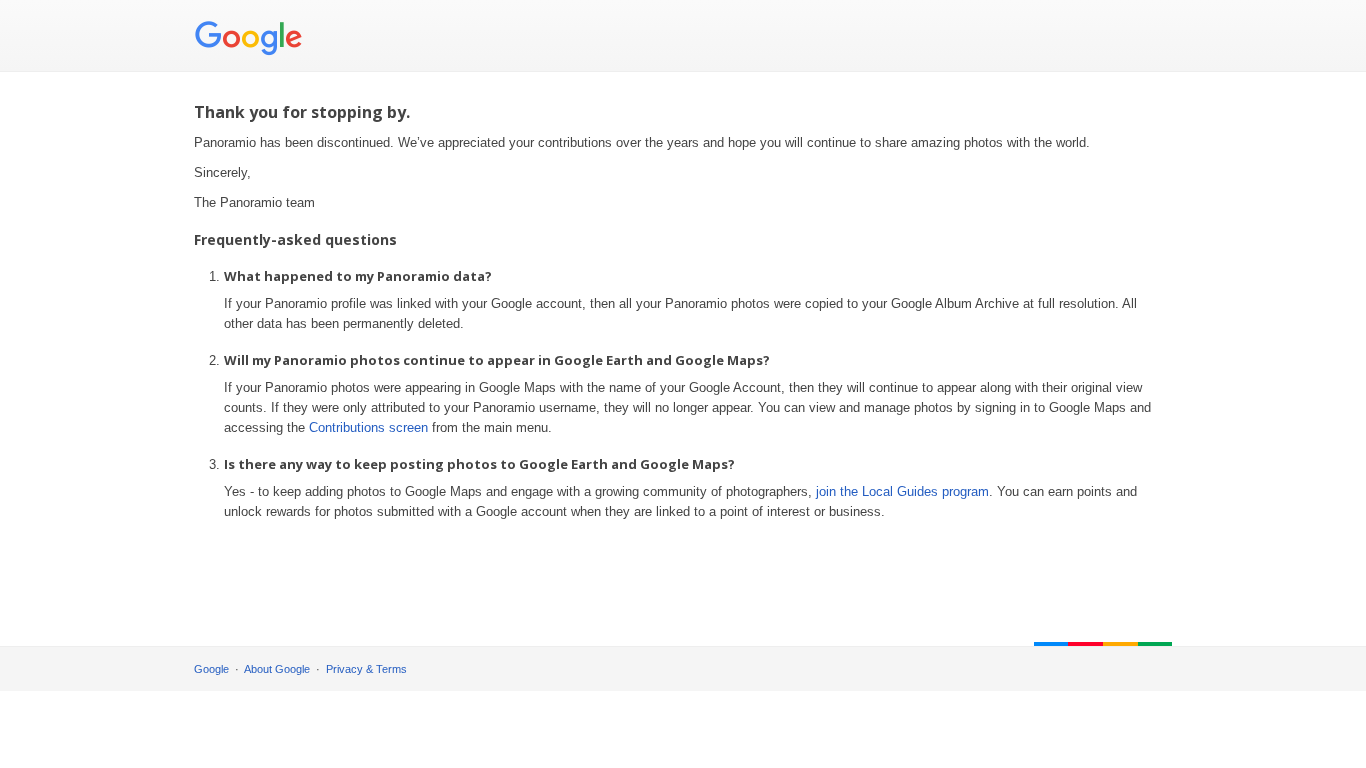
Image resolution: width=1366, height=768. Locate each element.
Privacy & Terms (366, 669)
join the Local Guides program (902, 491)
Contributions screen (368, 427)
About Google (277, 669)
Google (211, 669)
